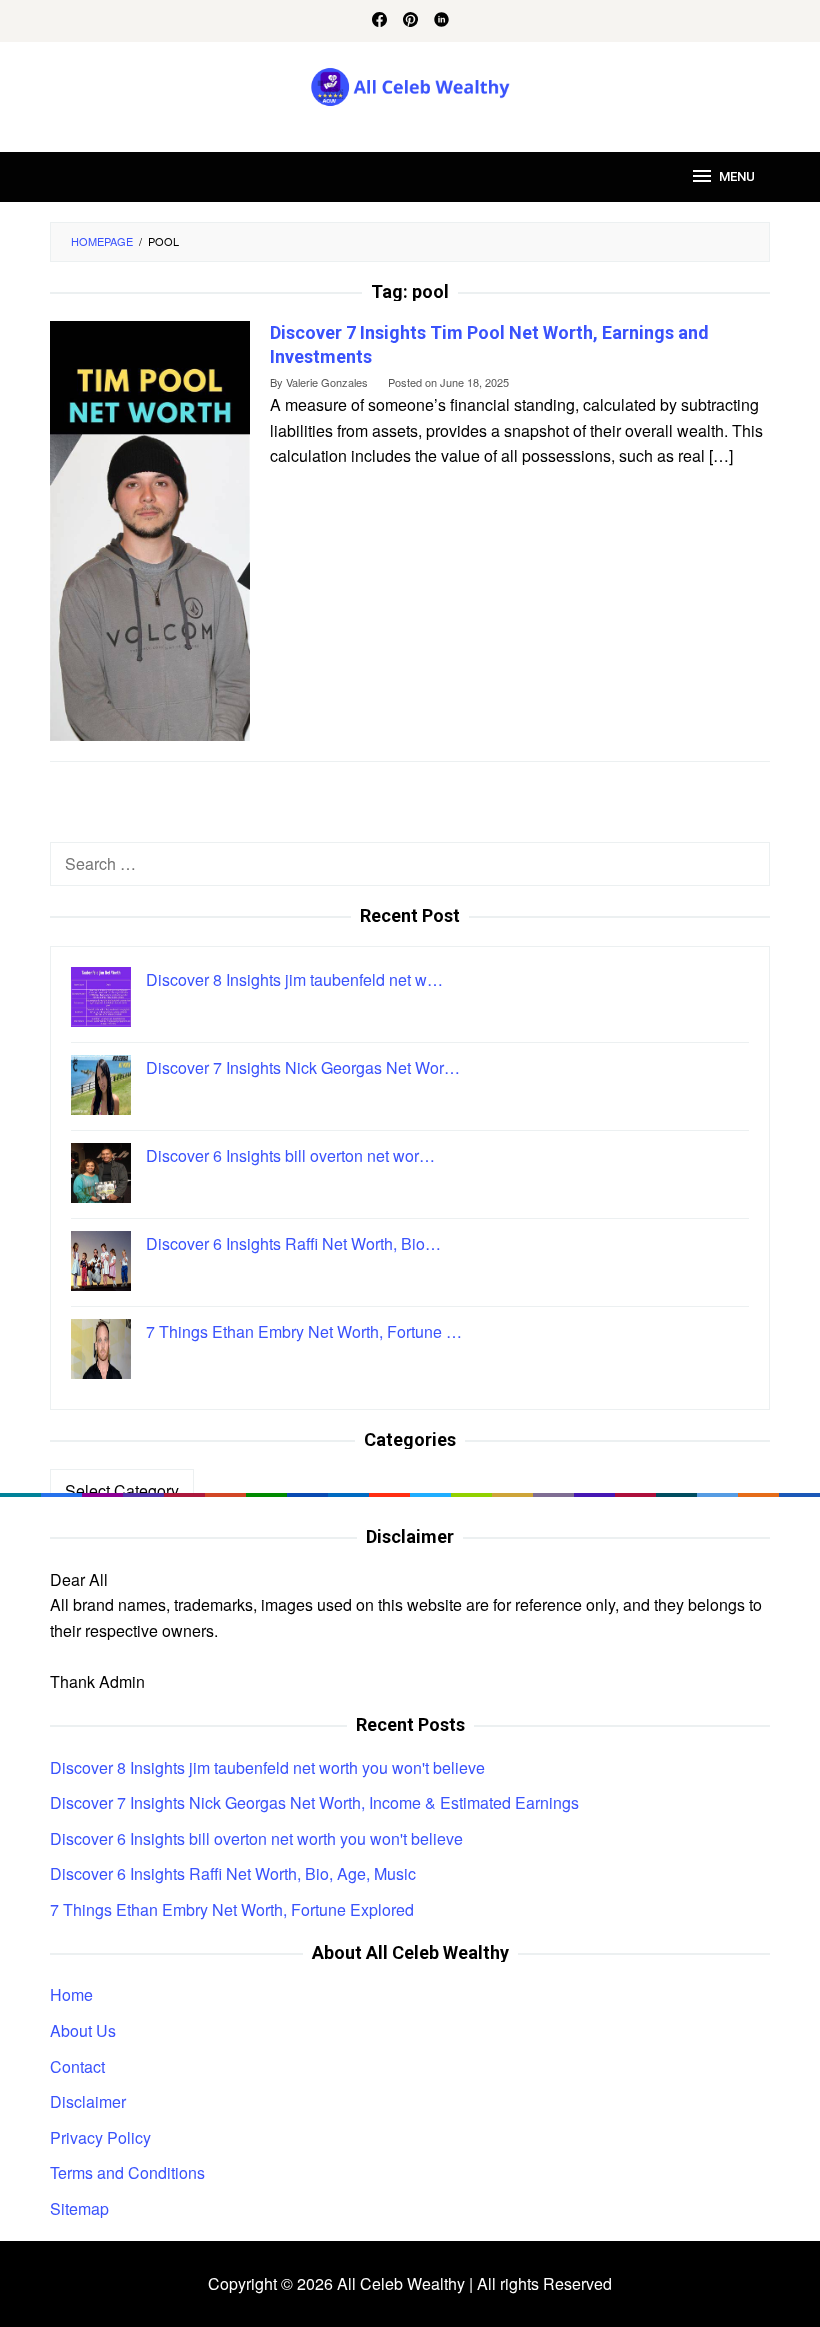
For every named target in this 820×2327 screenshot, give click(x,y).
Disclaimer (88, 2101)
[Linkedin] (441, 21)
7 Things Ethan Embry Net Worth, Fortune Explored (232, 1909)
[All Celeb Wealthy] (410, 84)
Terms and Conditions (127, 2172)
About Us (83, 2030)
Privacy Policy (100, 2137)
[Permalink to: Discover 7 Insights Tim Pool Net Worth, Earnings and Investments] (150, 529)
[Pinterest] (410, 21)
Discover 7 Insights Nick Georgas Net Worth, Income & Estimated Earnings (314, 1802)
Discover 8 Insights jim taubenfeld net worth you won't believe (267, 1767)
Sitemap (79, 2208)
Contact (77, 2066)
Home (71, 1994)
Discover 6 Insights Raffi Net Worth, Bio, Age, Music (233, 1873)
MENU (737, 176)
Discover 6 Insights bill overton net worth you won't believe (256, 1838)
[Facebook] (379, 21)
